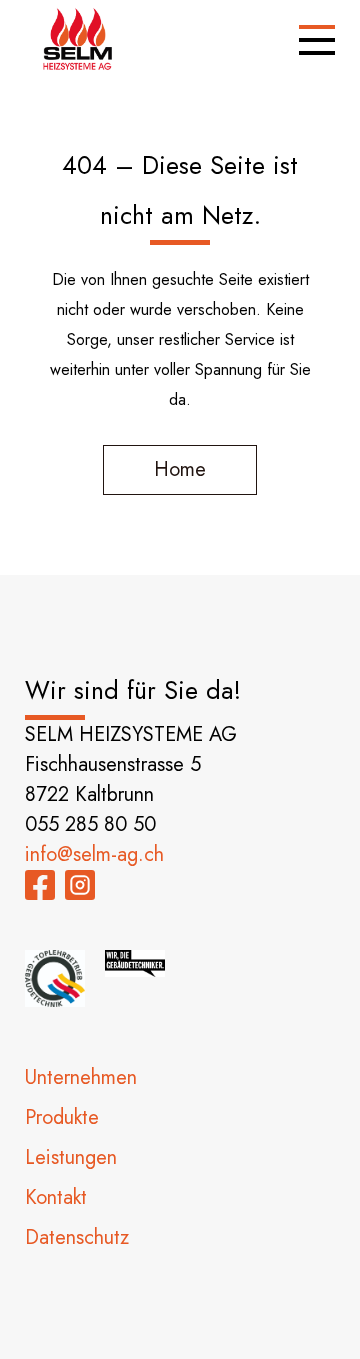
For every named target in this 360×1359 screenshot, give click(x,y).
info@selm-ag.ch (94, 854)
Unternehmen (81, 1077)
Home (180, 469)
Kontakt (56, 1197)
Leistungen (71, 1157)
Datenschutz (77, 1237)
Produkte (62, 1117)
